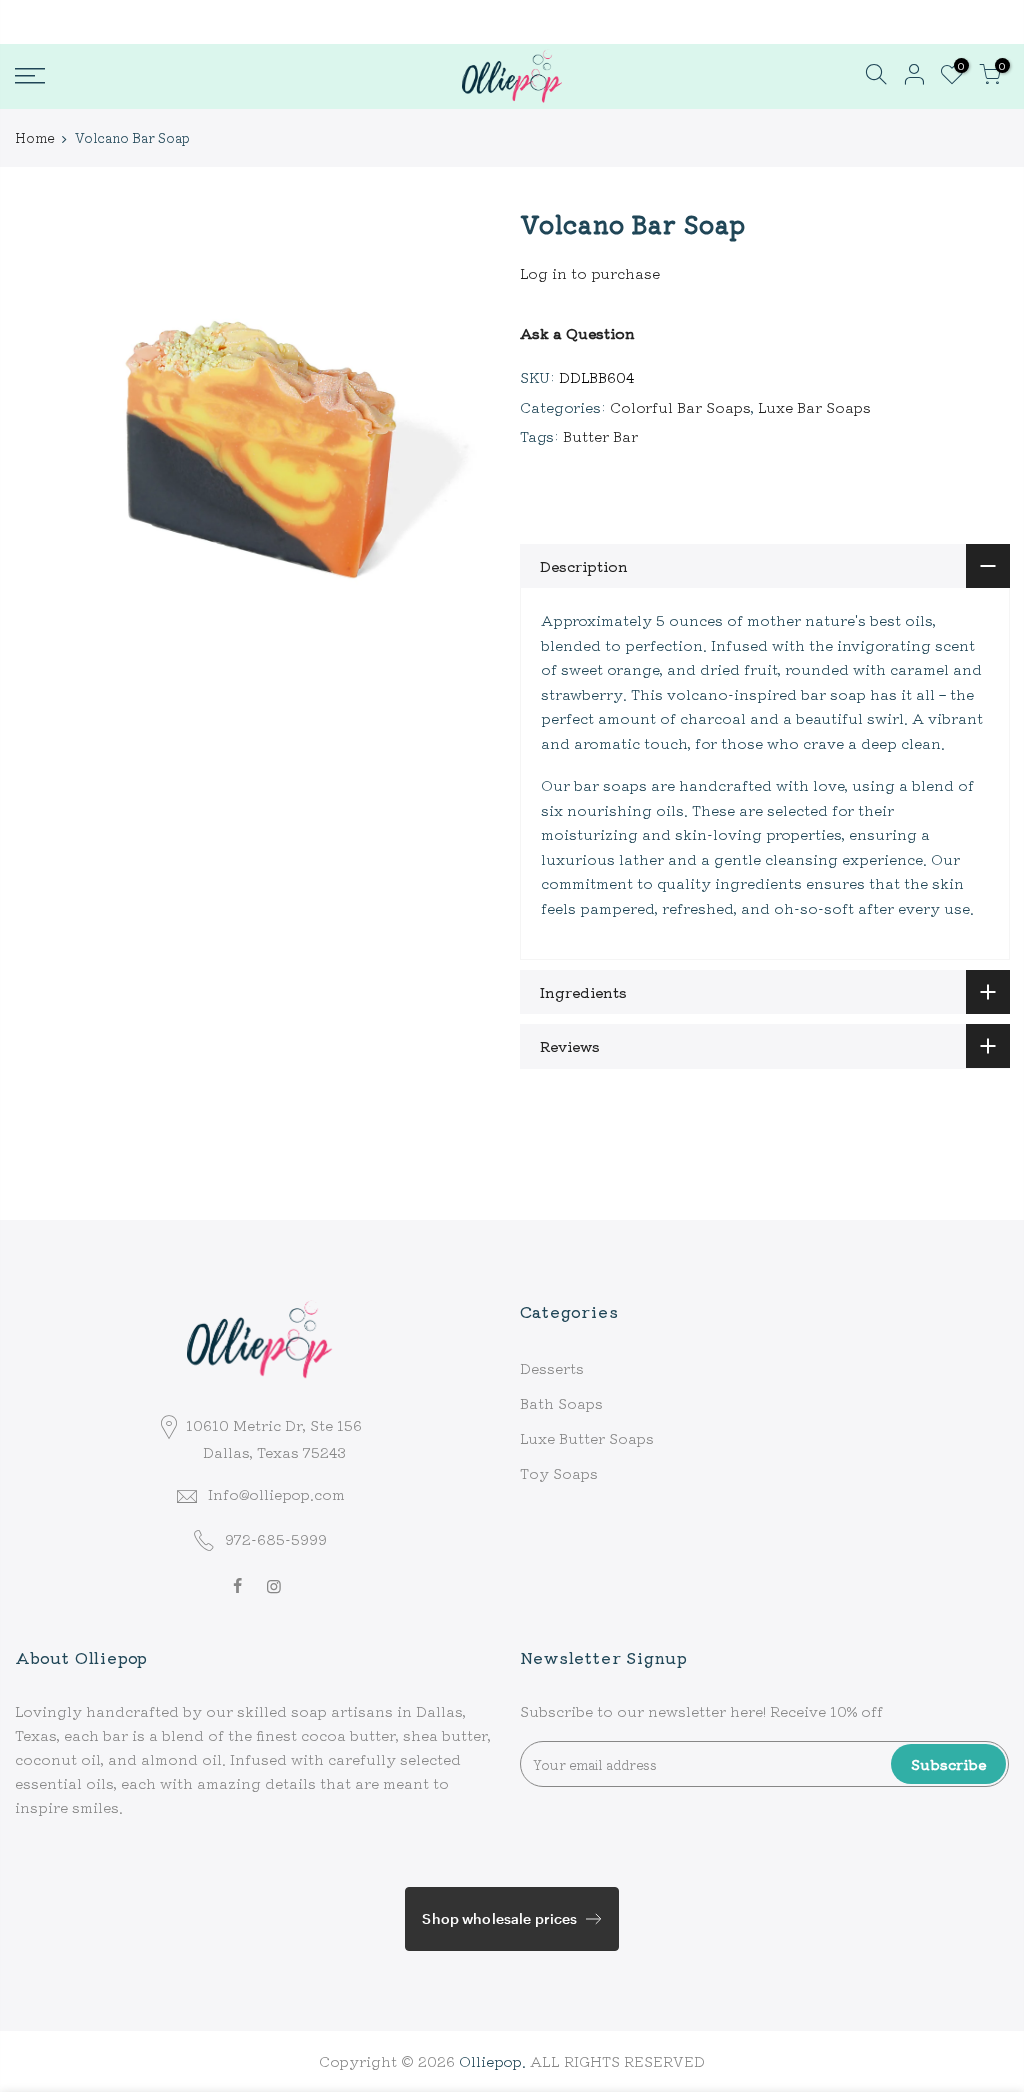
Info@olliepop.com (276, 1494)
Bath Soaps (561, 1403)
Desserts (552, 1368)
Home (34, 138)
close (44, 21)
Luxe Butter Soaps (587, 1438)
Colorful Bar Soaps (680, 407)
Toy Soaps (559, 1473)
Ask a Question (577, 333)
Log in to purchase (590, 273)
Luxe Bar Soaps (814, 407)
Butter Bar (600, 436)
